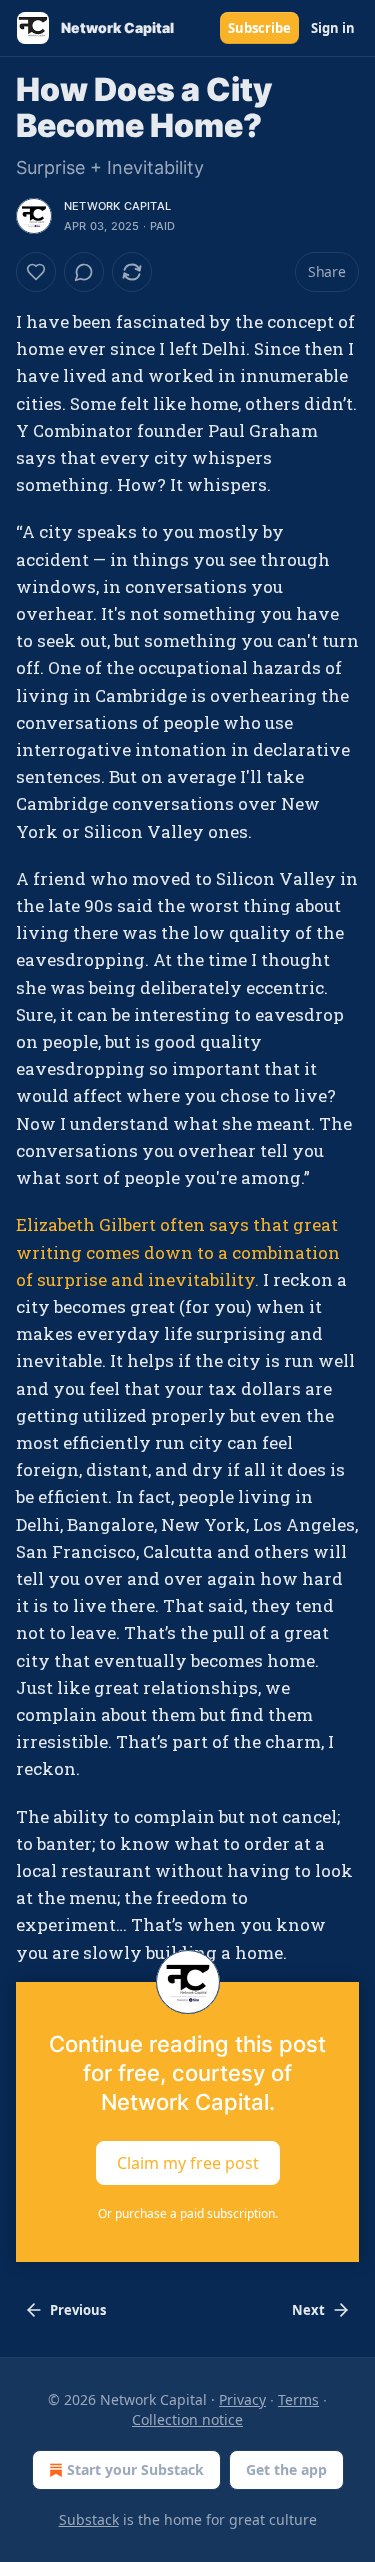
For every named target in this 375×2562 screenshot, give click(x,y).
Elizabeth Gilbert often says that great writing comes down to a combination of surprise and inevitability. (178, 1251)
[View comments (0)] (84, 272)
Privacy (242, 2399)
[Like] (36, 272)
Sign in (333, 28)
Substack (89, 2519)
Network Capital (117, 206)
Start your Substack (135, 2469)
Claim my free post (188, 2162)
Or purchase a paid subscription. (188, 2213)
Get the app (286, 2469)
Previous (78, 2310)
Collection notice (187, 2419)
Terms (298, 2399)
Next (308, 2310)
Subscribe (259, 28)
